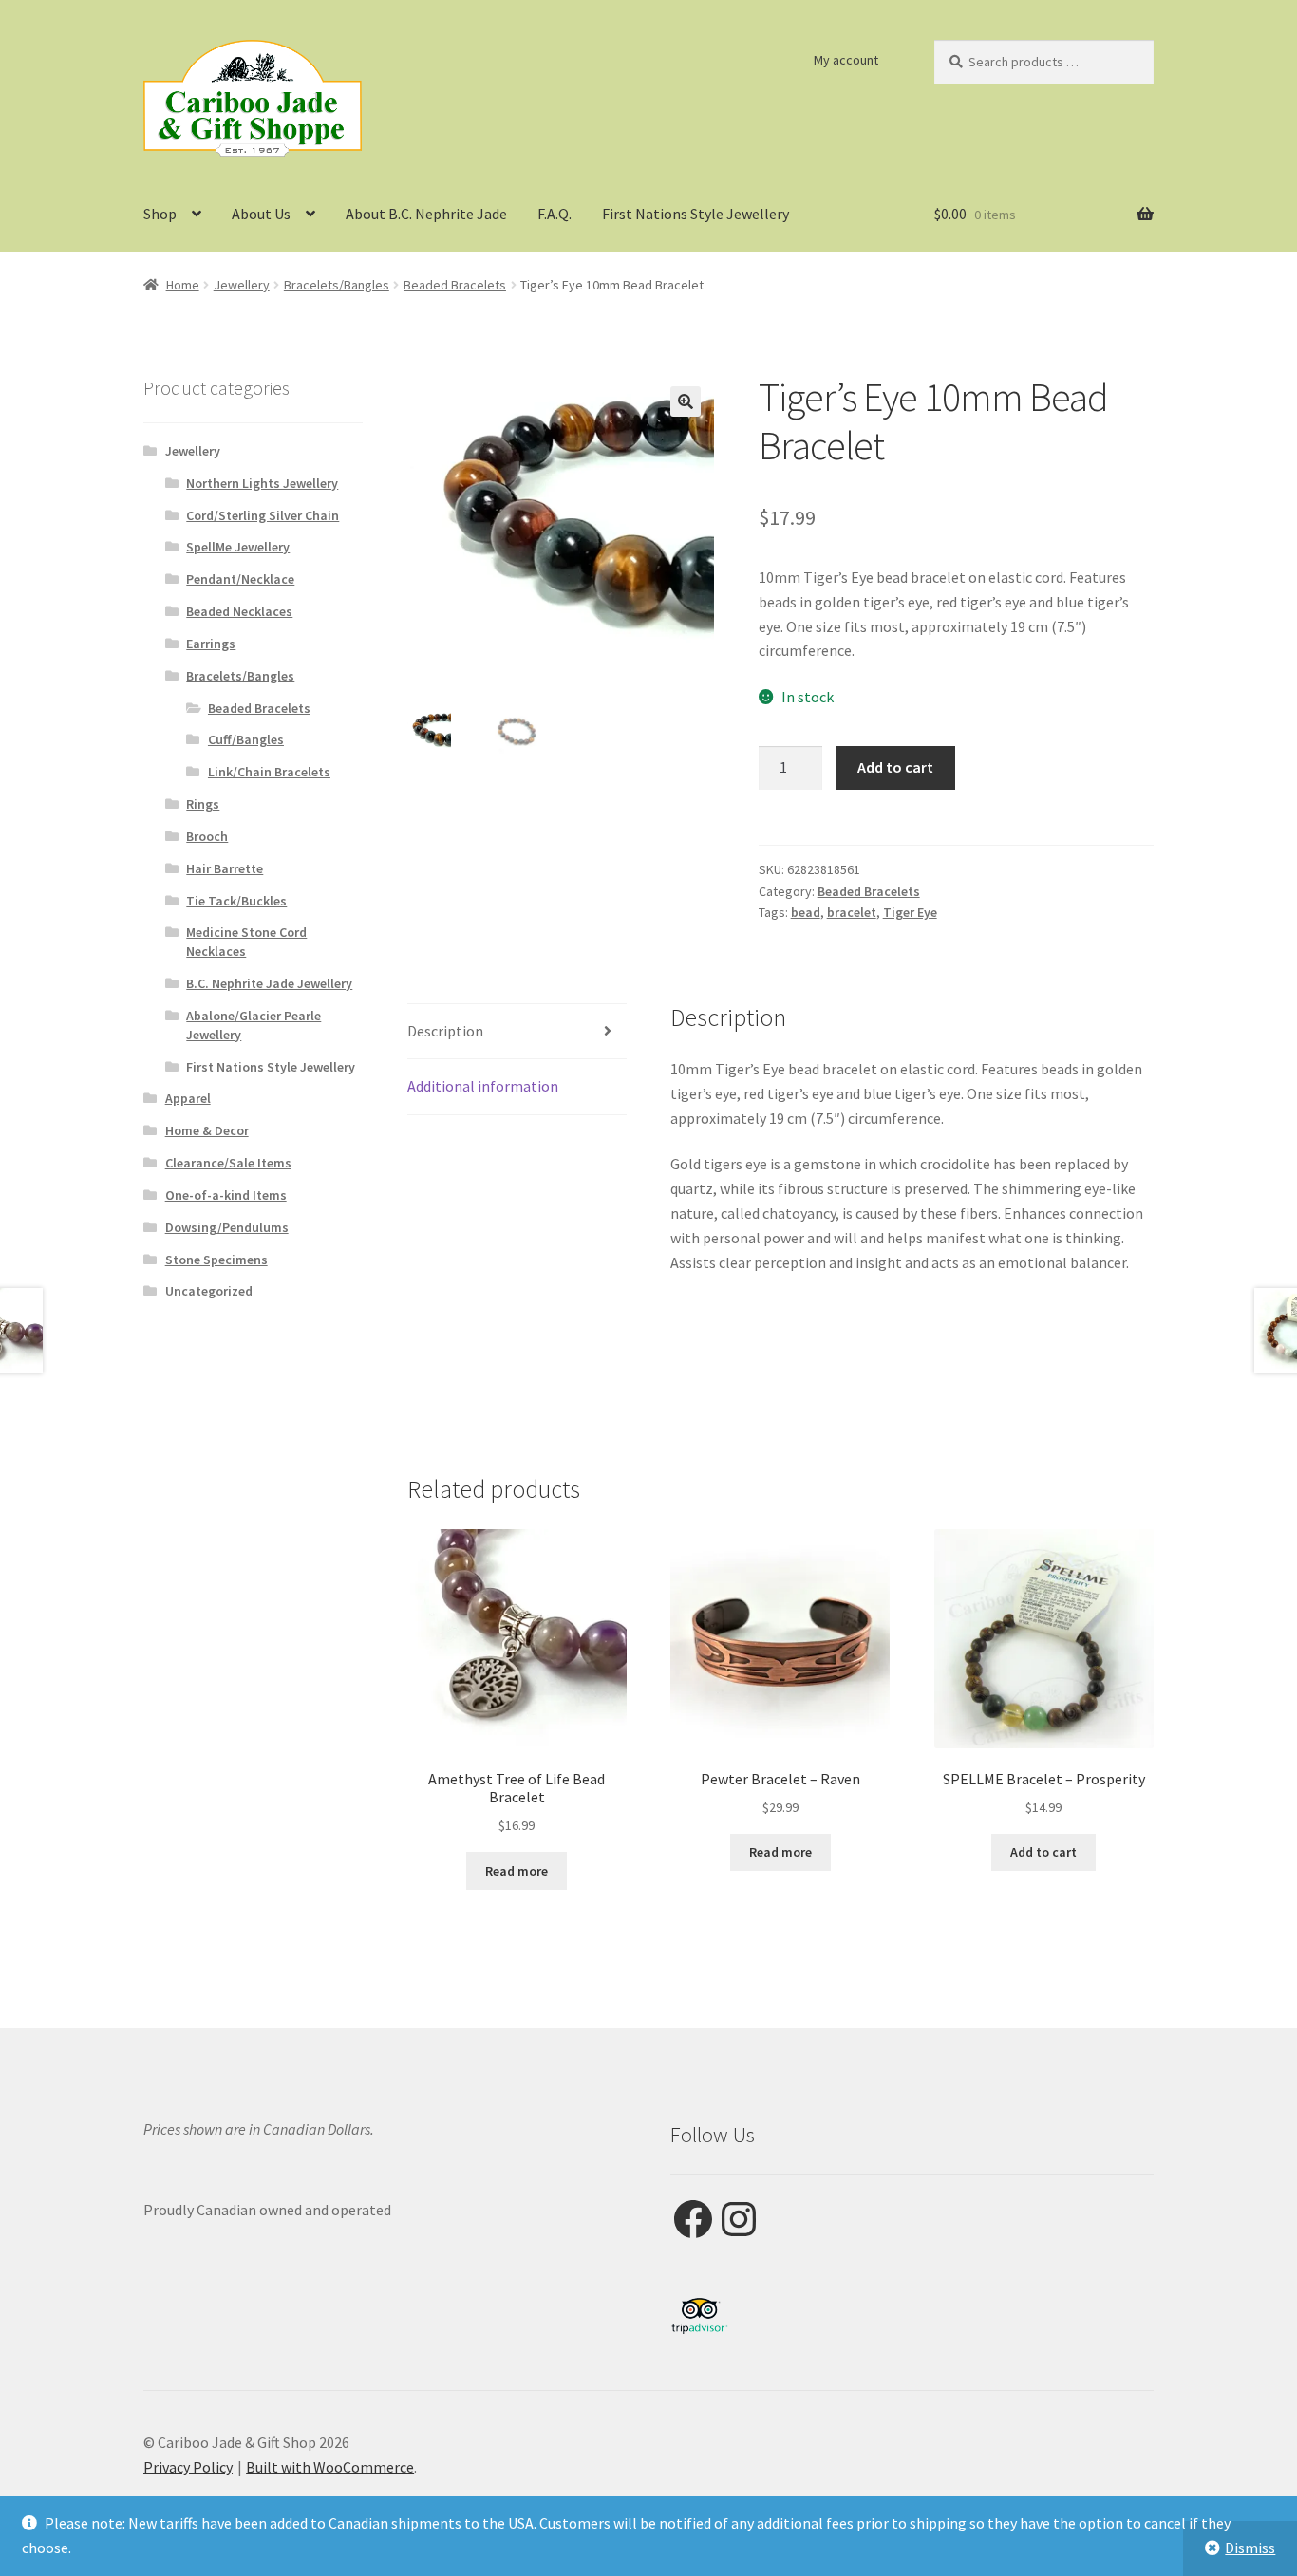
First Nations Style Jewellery (695, 214)
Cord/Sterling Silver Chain (263, 515)
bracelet (852, 912)
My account (846, 60)
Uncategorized (209, 1291)
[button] (686, 401)
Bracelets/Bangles (337, 285)
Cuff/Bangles (246, 739)
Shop (160, 214)
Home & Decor (207, 1130)
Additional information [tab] (483, 1086)
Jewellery (242, 285)
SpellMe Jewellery (238, 547)
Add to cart (895, 767)
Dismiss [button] (1250, 2548)
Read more (517, 1871)
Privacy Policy (188, 2467)
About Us (261, 214)
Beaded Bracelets (455, 285)
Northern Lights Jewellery (262, 483)
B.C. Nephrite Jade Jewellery (269, 983)
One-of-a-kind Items (226, 1195)
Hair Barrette (225, 868)
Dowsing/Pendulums (227, 1227)
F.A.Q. (555, 214)
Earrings (211, 644)
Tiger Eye (910, 912)
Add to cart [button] (1043, 1852)
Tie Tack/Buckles (236, 901)
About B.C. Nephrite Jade (426, 214)
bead (806, 912)
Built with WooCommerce (330, 2467)
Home (183, 285)
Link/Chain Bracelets (269, 772)
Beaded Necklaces (239, 611)
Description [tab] (445, 1031)
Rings (203, 804)
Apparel (188, 1098)
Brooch (207, 836)
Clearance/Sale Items (228, 1163)
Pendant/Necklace (240, 579)
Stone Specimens (216, 1260)
